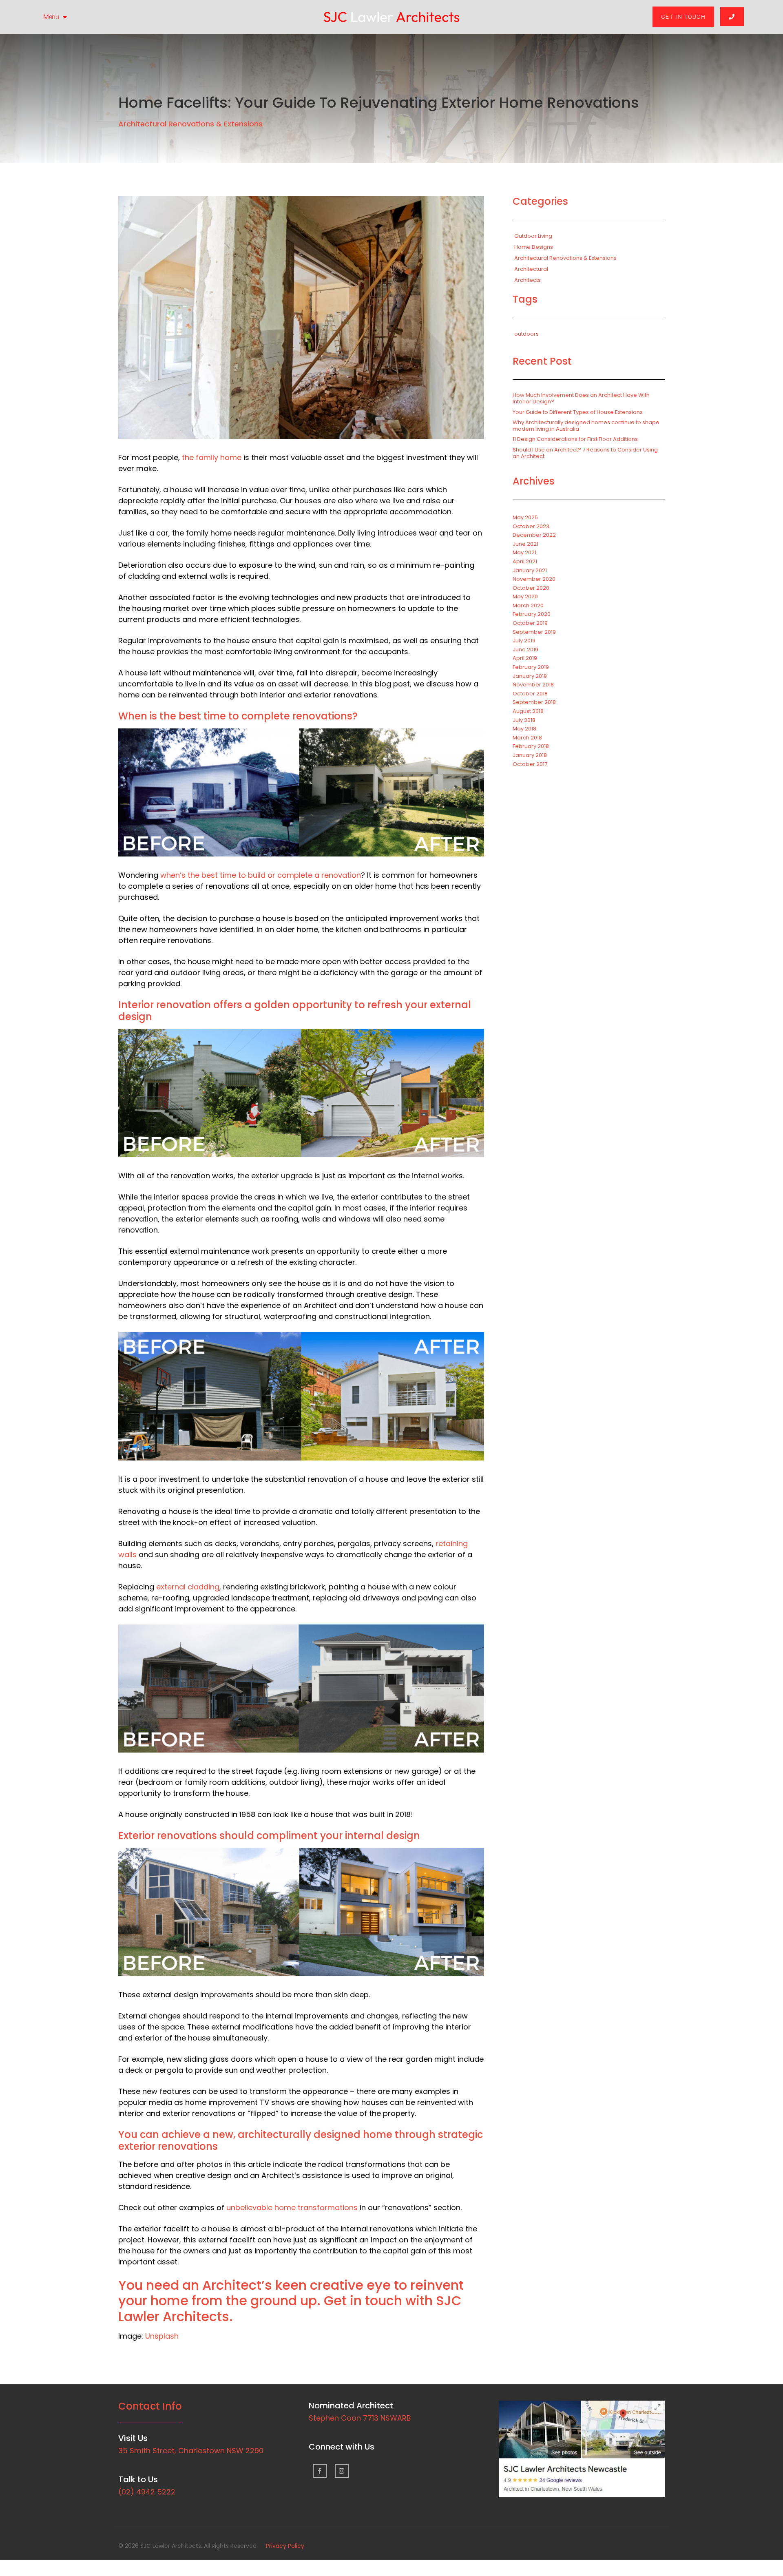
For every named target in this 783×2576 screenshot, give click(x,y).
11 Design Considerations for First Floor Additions (575, 439)
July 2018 (524, 720)
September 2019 (534, 632)
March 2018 (527, 738)
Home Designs (534, 247)
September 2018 (534, 702)
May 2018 (524, 729)
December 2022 (534, 535)
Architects (528, 280)
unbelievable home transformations (292, 2208)
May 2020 (525, 596)
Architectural (531, 269)
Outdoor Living (533, 236)
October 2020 (531, 588)
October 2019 (530, 623)
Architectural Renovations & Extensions (190, 124)
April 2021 (525, 561)
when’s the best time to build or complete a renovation (261, 875)
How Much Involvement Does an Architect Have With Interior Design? (581, 398)
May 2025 (525, 517)
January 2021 (530, 570)
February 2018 (531, 746)
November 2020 (534, 579)
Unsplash (162, 2336)
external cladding (188, 1587)
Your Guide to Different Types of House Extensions (578, 412)
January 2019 (530, 676)
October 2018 (530, 694)
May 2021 (524, 552)
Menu (51, 17)
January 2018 (530, 755)
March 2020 (528, 605)
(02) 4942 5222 (147, 2492)
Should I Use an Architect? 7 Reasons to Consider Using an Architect (585, 453)
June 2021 (525, 544)
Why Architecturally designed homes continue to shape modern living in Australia (586, 426)
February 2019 (531, 667)
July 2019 (524, 641)
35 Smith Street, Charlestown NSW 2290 (191, 2451)
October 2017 (530, 764)
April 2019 (525, 658)
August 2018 (528, 711)
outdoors (526, 334)
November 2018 (533, 685)
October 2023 (531, 526)
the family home (212, 457)
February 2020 (532, 614)
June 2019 (525, 650)
